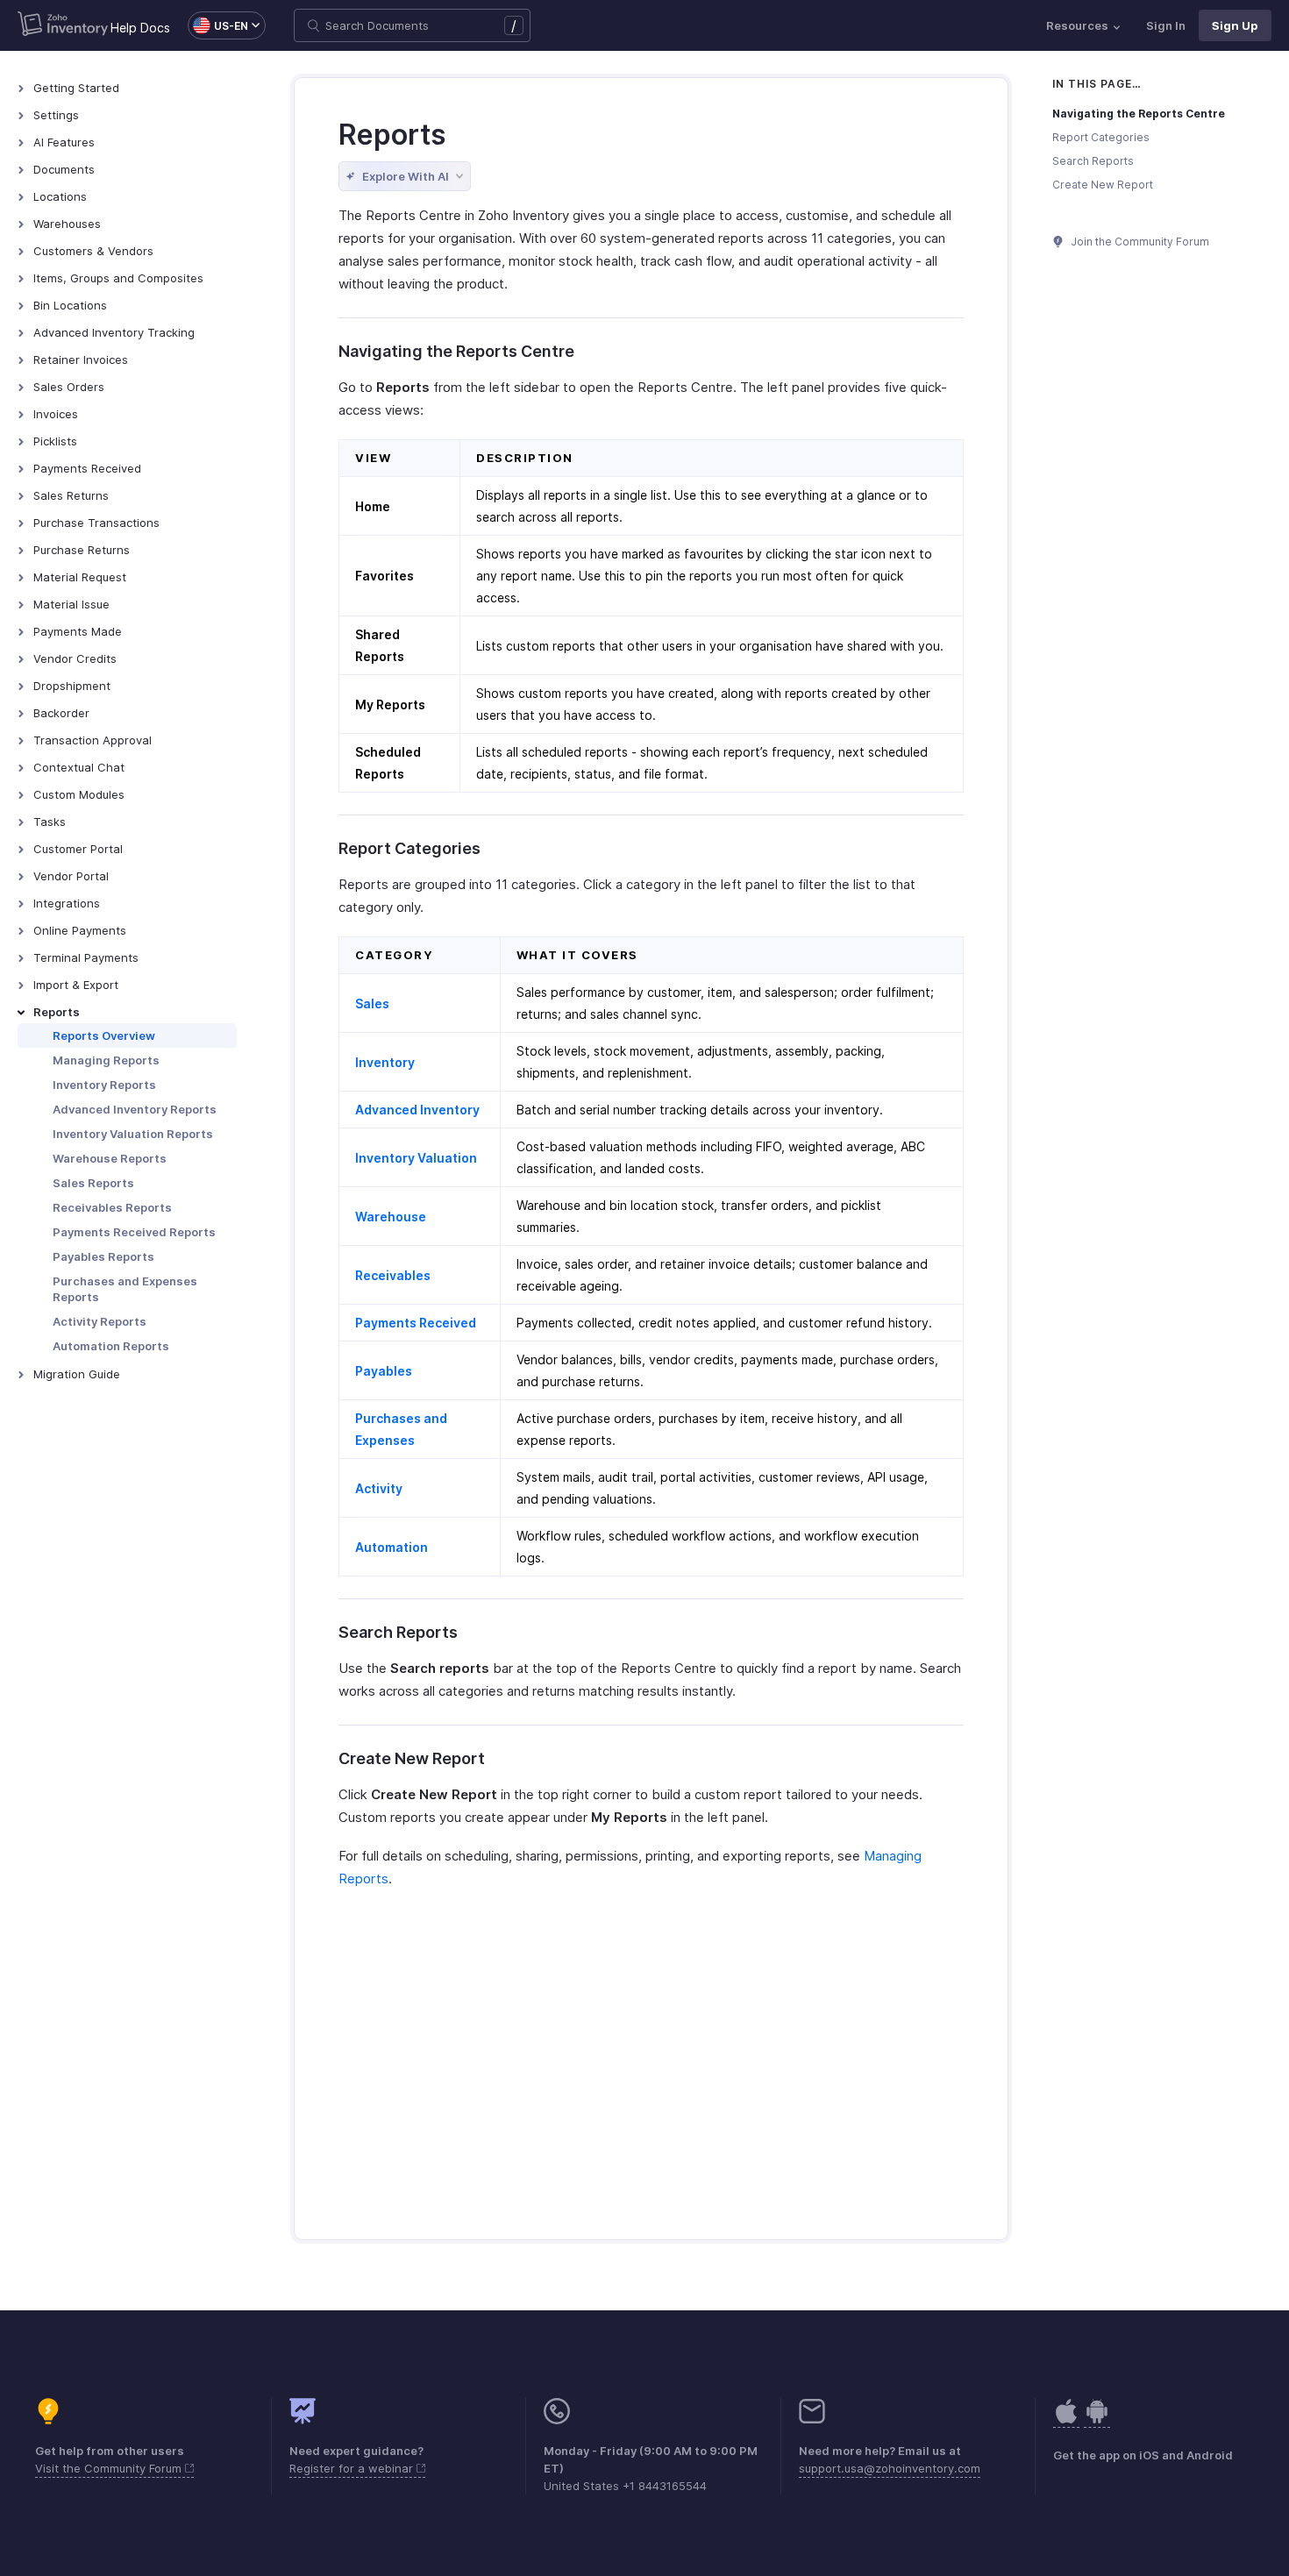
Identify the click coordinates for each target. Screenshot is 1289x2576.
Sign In (1166, 25)
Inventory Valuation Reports (133, 1134)
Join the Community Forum (1139, 242)
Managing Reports (106, 1060)
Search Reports (1093, 161)
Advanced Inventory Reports (135, 1109)
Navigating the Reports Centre (1139, 114)
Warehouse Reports (110, 1158)
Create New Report (1103, 185)
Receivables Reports (112, 1207)
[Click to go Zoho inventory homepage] (63, 25)
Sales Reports (93, 1183)
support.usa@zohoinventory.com (890, 2468)
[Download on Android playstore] (1066, 2420)
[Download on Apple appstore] (1097, 2420)
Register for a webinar (353, 2468)
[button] (218, 25)
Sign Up (1235, 25)
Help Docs (140, 28)
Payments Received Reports (134, 1232)
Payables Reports (103, 1256)
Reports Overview (104, 1035)
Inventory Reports (104, 1085)
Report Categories (1101, 137)
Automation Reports (111, 1346)
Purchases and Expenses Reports (125, 1289)
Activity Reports (100, 1321)
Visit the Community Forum (110, 2468)
